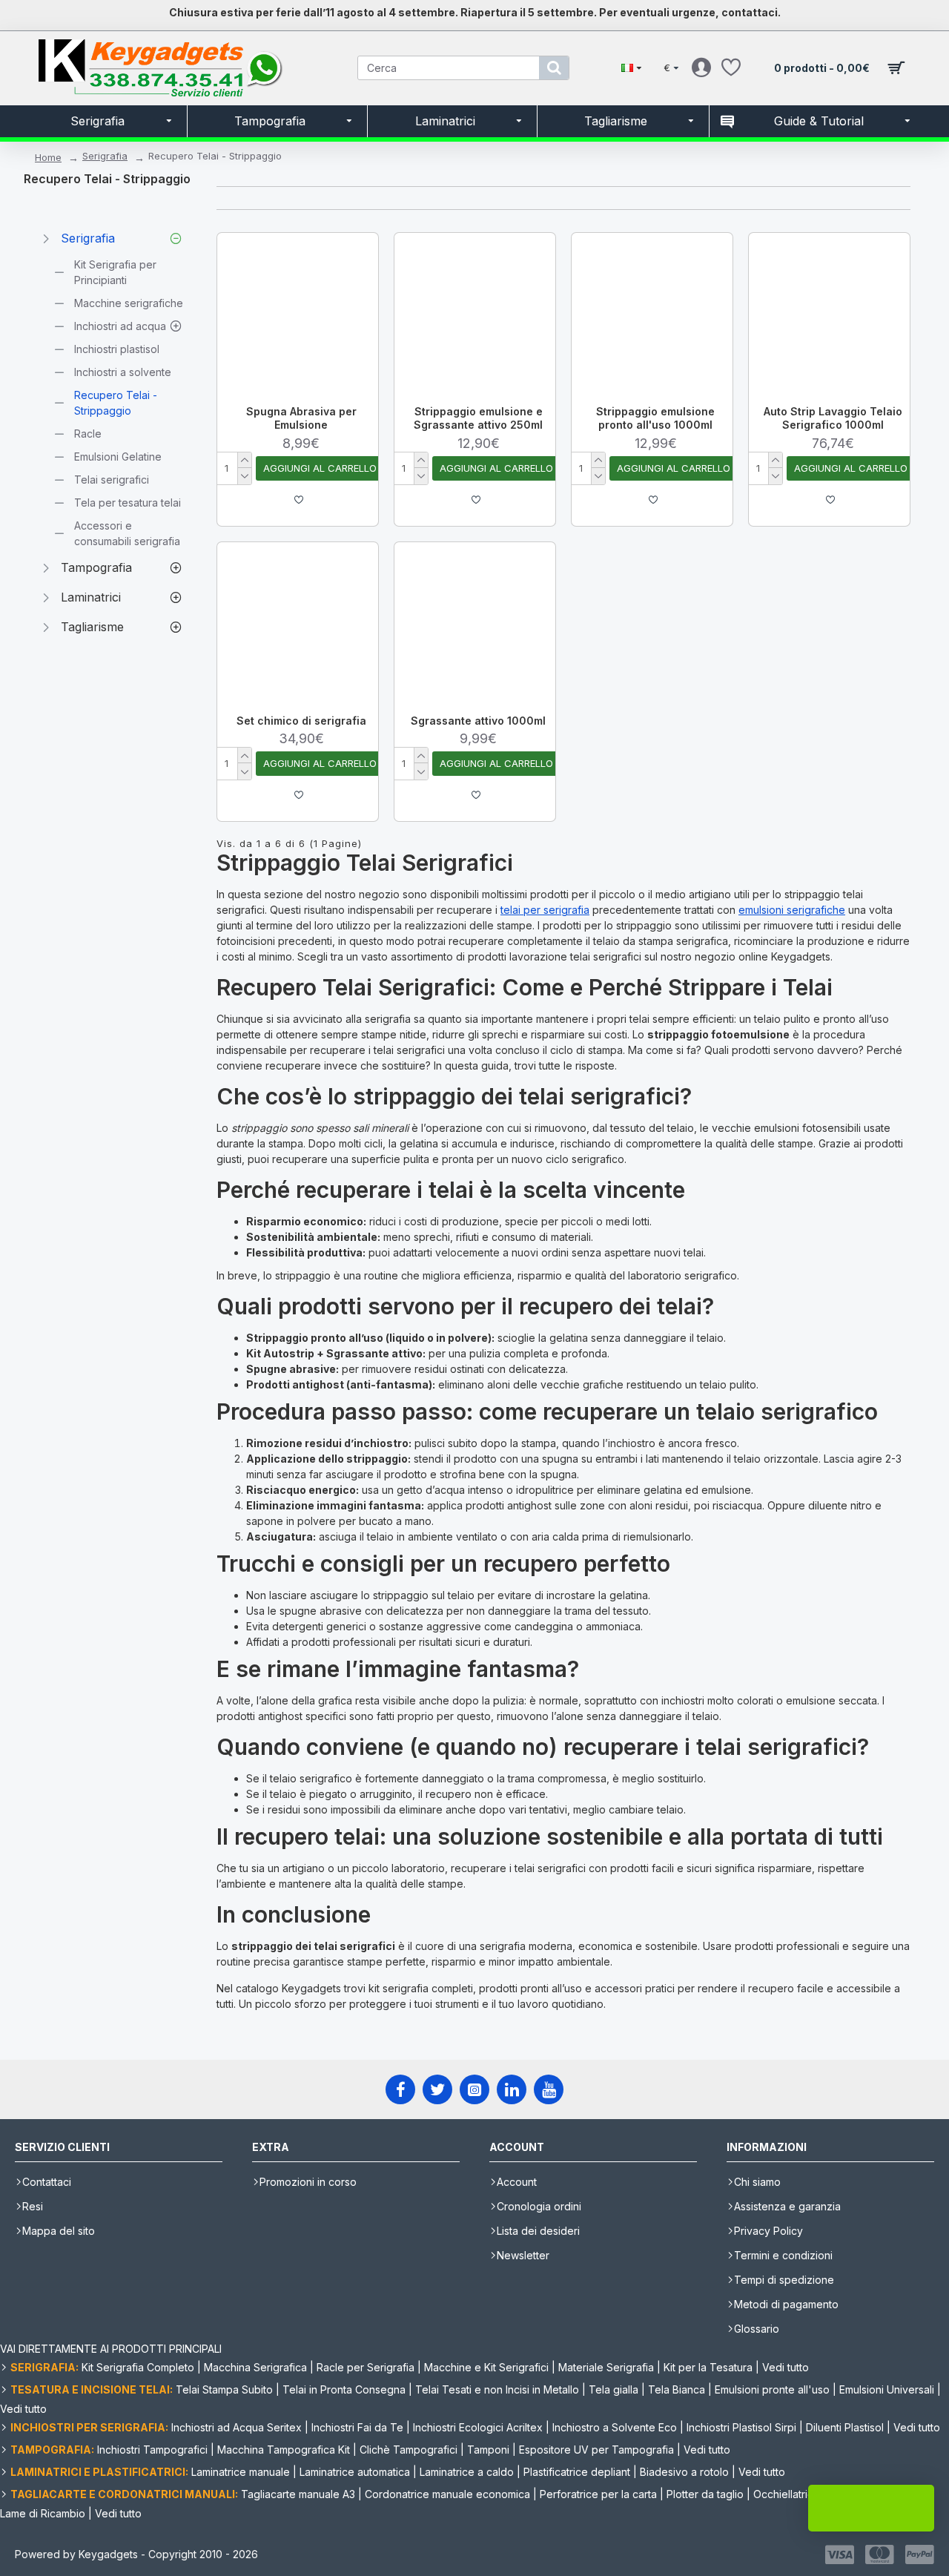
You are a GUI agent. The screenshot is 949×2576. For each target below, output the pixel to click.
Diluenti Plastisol (845, 2427)
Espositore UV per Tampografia (596, 2450)
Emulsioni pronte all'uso (772, 2389)
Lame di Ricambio (43, 2513)
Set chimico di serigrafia (301, 721)
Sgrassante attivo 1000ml (478, 721)
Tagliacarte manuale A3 (298, 2494)
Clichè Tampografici (409, 2450)
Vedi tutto (786, 2367)
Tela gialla (614, 2389)
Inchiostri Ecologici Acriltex (478, 2427)
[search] (554, 68)
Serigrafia (105, 156)
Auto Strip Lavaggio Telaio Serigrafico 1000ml (833, 418)
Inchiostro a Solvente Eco (615, 2427)
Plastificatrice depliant (577, 2472)
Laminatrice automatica (355, 2472)
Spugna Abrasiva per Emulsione (301, 418)
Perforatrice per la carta (598, 2494)
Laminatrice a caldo (467, 2472)
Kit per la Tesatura (708, 2367)
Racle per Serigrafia (366, 2367)
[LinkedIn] (512, 2089)
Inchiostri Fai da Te (357, 2427)
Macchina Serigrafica (255, 2367)
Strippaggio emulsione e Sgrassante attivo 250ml (478, 418)
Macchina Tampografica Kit (284, 2450)
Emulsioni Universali (887, 2389)
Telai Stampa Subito (224, 2389)
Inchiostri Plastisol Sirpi (741, 2427)
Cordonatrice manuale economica (447, 2494)
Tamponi (488, 2450)
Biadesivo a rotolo (684, 2472)
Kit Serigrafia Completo (138, 2367)
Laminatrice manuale (241, 2472)
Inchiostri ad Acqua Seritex (237, 2427)
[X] (437, 2089)
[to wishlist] (299, 500)
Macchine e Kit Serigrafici (486, 2367)
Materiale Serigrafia (606, 2367)
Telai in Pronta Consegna (344, 2389)
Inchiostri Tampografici (152, 2450)
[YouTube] (549, 2089)
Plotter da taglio (705, 2494)
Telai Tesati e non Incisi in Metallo (497, 2389)
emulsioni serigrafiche (792, 910)
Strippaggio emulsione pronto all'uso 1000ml (655, 418)
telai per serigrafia (545, 910)
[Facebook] (400, 2089)
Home (48, 157)
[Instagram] (474, 2089)
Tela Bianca (677, 2389)
